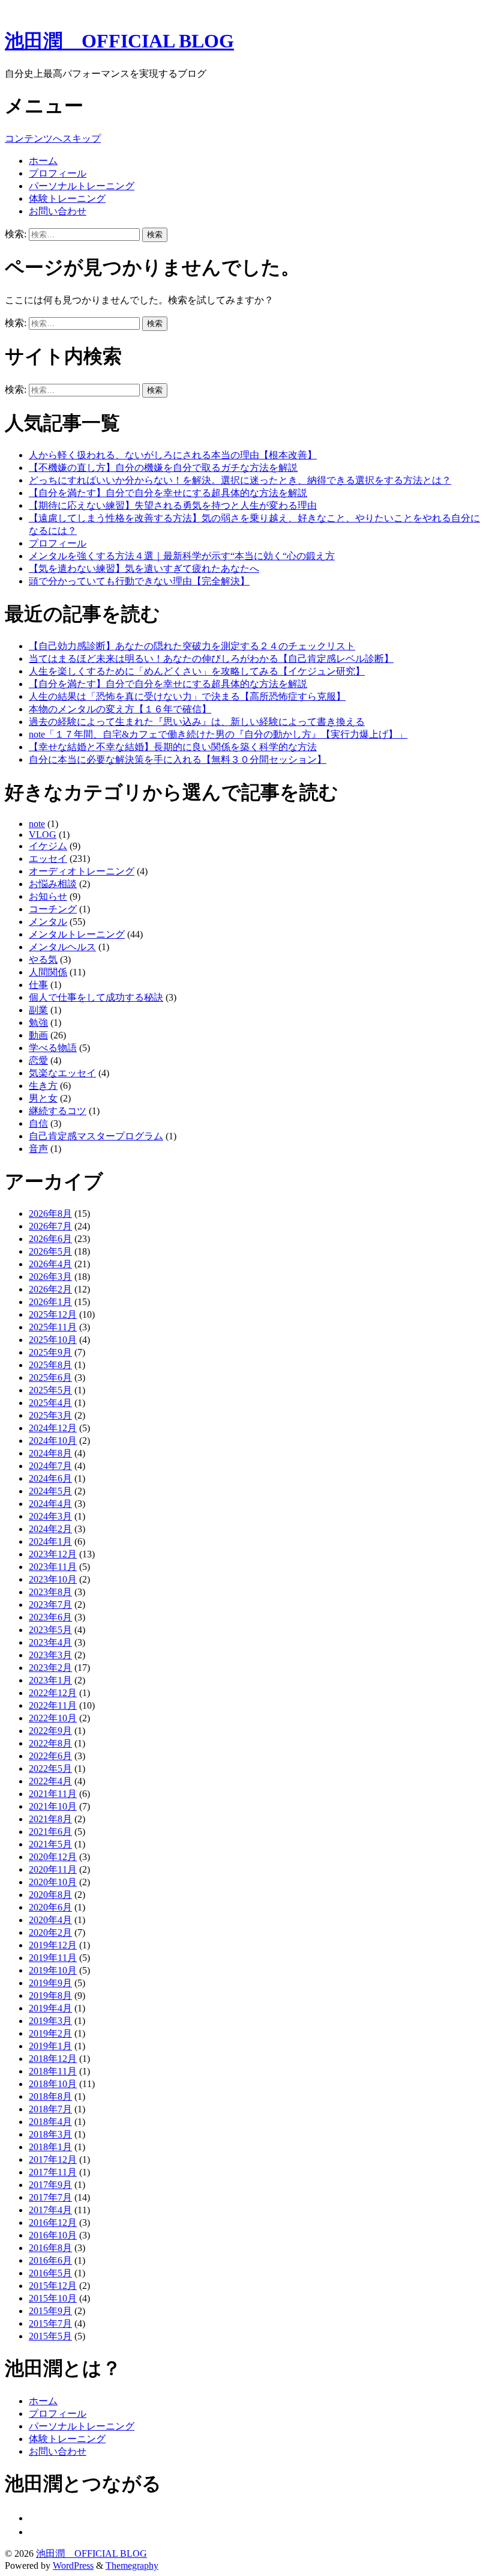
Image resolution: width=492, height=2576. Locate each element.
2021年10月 (53, 1806)
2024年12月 (53, 1428)
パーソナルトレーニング (82, 186)
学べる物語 (53, 1048)
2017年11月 (53, 2172)
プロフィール (58, 173)
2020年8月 (50, 1895)
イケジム (48, 846)
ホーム (43, 161)
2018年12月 (53, 2059)
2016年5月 (50, 2273)
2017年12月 (53, 2159)
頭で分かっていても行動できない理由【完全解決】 (139, 581)
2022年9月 (50, 1731)
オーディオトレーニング (82, 871)
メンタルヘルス (62, 947)
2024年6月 (50, 1478)
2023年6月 (50, 1617)
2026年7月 (50, 1226)
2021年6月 (50, 1832)
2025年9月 (50, 1352)
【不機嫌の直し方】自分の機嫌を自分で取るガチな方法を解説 (163, 468)
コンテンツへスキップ (53, 138)
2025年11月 (53, 1327)
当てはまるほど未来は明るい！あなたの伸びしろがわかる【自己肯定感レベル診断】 (211, 659)
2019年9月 (50, 1983)
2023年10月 (53, 1579)
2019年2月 (50, 2033)
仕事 (38, 985)
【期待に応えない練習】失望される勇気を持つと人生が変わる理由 (173, 505)
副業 (38, 1010)
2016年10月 (53, 2235)
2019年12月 (53, 1945)
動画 (38, 1035)
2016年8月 (50, 2248)
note (37, 824)
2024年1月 (50, 1541)
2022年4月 (50, 1781)
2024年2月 (50, 1529)
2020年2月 (50, 1932)
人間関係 (48, 972)
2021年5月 (50, 1844)
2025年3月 (50, 1415)
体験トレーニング (67, 199)
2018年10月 (53, 2084)
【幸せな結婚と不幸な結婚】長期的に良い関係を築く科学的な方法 (173, 747)
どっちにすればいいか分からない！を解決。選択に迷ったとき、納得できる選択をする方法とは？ (240, 480)
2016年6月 (50, 2260)
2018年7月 (50, 2109)
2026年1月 (50, 1302)
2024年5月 (50, 1491)
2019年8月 (50, 1996)
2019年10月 (53, 1970)
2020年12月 (53, 1857)
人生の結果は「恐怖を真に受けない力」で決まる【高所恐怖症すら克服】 (187, 696)
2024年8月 (50, 1453)
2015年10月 (53, 2298)
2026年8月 (50, 1214)
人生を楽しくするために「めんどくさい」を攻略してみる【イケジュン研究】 (197, 671)
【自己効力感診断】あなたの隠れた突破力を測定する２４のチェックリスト (192, 646)
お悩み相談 (53, 884)
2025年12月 (53, 1314)
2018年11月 (53, 2071)
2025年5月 (50, 1390)
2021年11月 (53, 1794)
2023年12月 (53, 1554)
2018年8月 (50, 2096)
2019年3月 (50, 2021)
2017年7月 (50, 2197)
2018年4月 (50, 2122)
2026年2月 (50, 1289)
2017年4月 (50, 2210)
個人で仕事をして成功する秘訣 (96, 997)
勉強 (38, 1023)
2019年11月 (53, 1958)
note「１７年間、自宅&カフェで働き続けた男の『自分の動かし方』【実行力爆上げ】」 (218, 734)
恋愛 (38, 1060)
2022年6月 (50, 1756)
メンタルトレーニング (77, 934)
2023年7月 (50, 1605)
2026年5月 (50, 1251)
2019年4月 (50, 2008)
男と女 (43, 1098)
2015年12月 (53, 2286)
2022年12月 (53, 1693)
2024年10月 (53, 1441)
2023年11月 (53, 1567)
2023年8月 (50, 1592)
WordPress (73, 2565)
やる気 (43, 959)
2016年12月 (53, 2223)
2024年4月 (50, 1504)
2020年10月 (53, 1882)
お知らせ (48, 896)
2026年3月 (50, 1277)
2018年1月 (50, 2147)
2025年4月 (50, 1403)
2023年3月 (50, 1655)
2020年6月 (50, 1907)
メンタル (48, 922)
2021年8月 (50, 1819)
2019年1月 (50, 2046)
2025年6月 (50, 1377)
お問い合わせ (58, 211)
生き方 (43, 1086)
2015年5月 (50, 2336)
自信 (38, 1123)
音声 (38, 1149)
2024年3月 (50, 1516)
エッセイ (48, 859)
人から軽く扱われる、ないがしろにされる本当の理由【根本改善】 (173, 455)
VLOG (43, 835)
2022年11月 (53, 1705)
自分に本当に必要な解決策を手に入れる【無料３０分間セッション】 (178, 759)
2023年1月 (50, 1680)
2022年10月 (53, 1718)
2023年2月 (50, 1668)
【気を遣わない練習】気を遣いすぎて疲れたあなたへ (144, 568)
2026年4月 (50, 1264)
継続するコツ (58, 1111)
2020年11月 (53, 1869)
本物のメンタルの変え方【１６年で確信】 (120, 709)
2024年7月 (50, 1466)
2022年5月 (50, 1768)
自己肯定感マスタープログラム (96, 1136)
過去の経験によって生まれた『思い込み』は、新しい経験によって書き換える (197, 722)
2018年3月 (50, 2134)
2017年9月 (50, 2185)
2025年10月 (53, 1340)
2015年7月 (50, 2323)
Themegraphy (132, 2565)
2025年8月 (50, 1365)
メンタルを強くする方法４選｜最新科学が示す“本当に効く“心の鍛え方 (182, 556)
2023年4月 (50, 1642)
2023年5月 (50, 1630)
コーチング (53, 909)
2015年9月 (50, 2311)
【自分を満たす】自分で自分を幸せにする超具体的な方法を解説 (168, 493)
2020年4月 (50, 1920)
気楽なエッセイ (62, 1073)
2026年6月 (50, 1239)
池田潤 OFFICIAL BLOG (119, 41)
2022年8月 (50, 1743)
